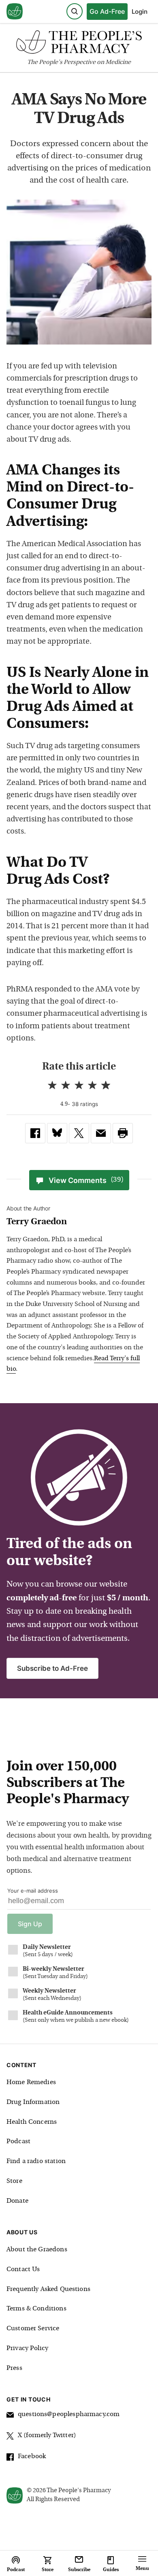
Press (14, 2368)
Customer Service (33, 2329)
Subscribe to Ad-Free (52, 1668)
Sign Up (30, 1924)
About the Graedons (37, 2250)
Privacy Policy (27, 2348)
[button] (123, 1133)
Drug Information (33, 2102)
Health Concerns (32, 2122)
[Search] (75, 11)
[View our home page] (15, 12)
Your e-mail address (33, 1891)
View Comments (86, 1180)
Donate (17, 2201)
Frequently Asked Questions (48, 2289)
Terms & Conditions (36, 2309)
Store (14, 2181)
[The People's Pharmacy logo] (79, 44)
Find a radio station (36, 2161)
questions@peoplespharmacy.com (69, 2414)
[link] (35, 1133)
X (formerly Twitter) (47, 2436)
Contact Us (23, 2270)
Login (140, 12)
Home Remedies (31, 2082)
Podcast (18, 2142)
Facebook (32, 2457)
